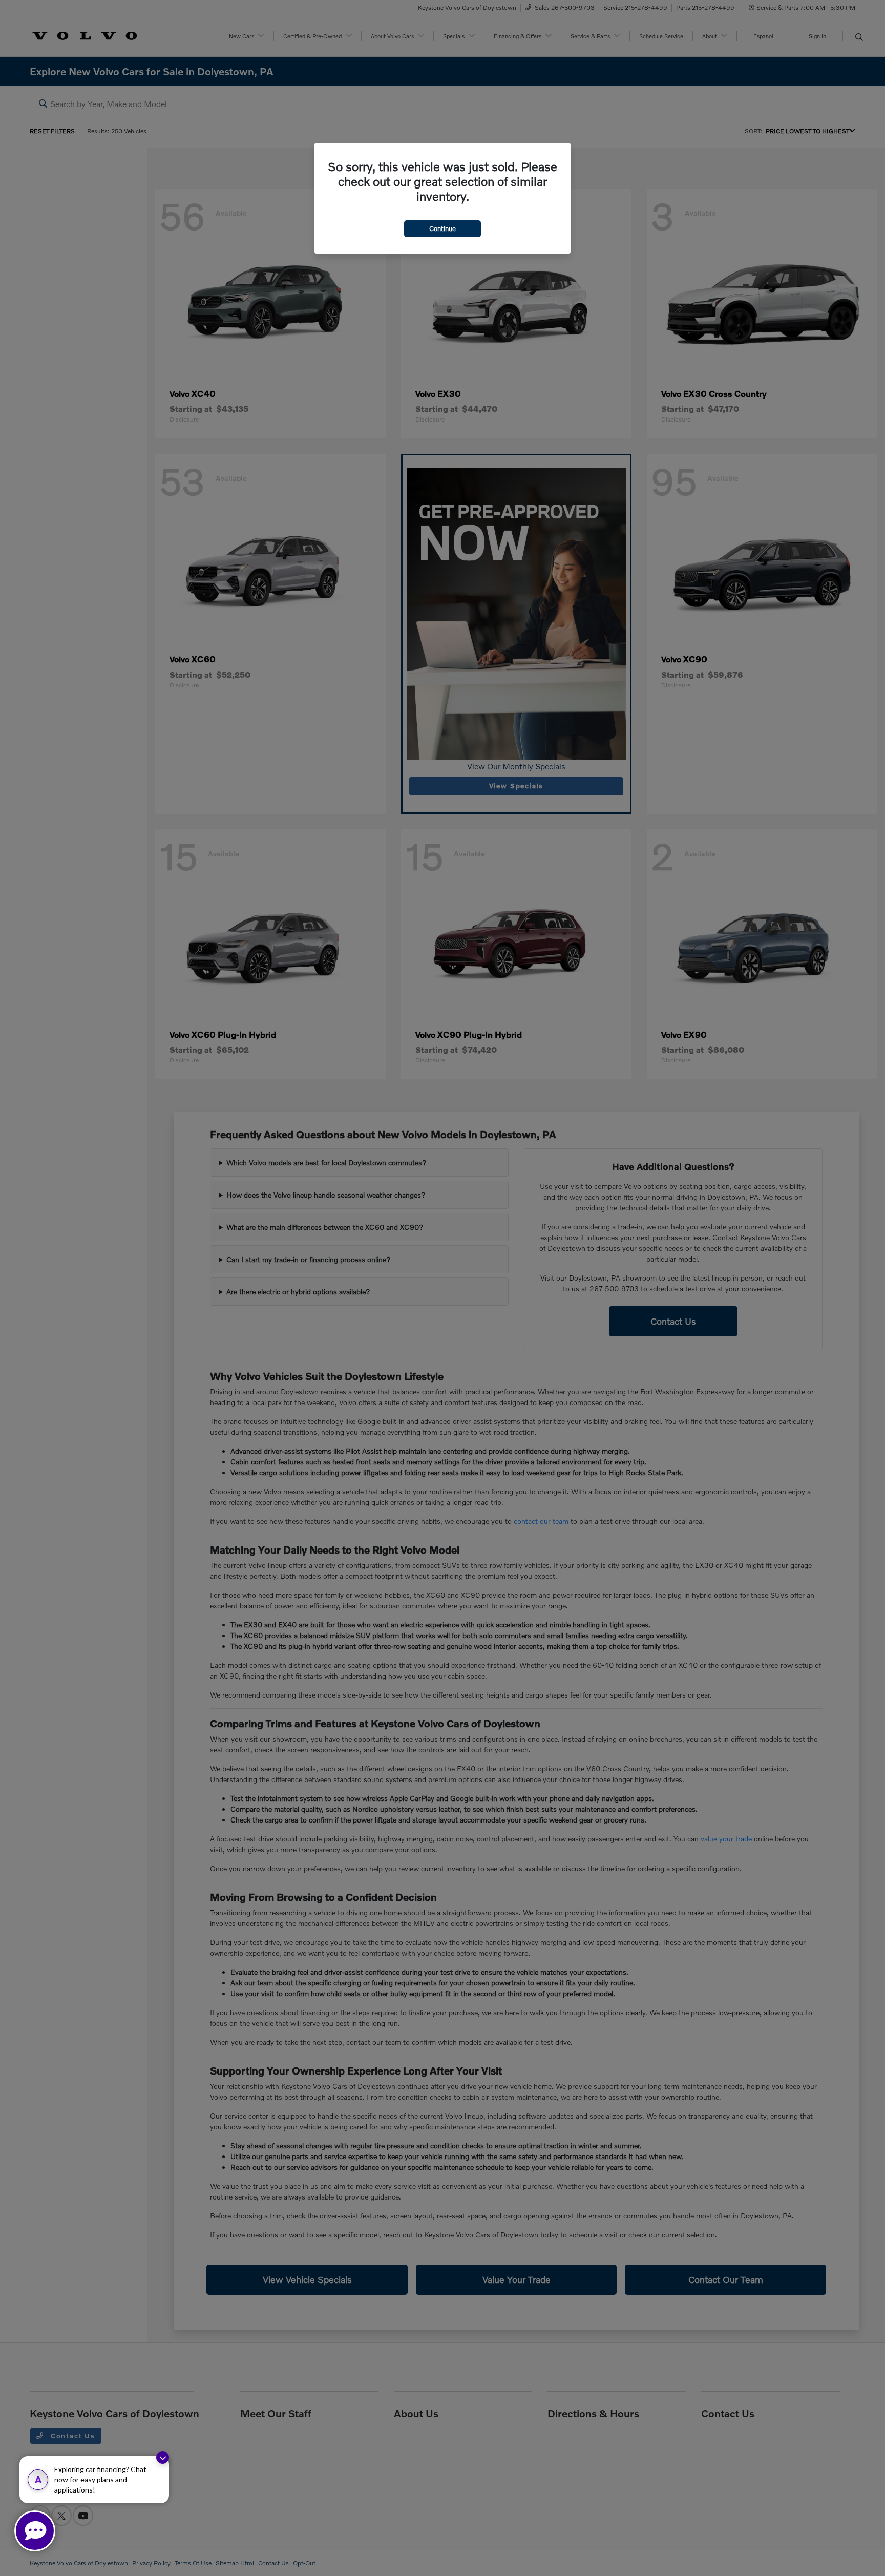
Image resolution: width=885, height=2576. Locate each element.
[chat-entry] (35, 2531)
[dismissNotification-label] (163, 2457)
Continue (442, 228)
